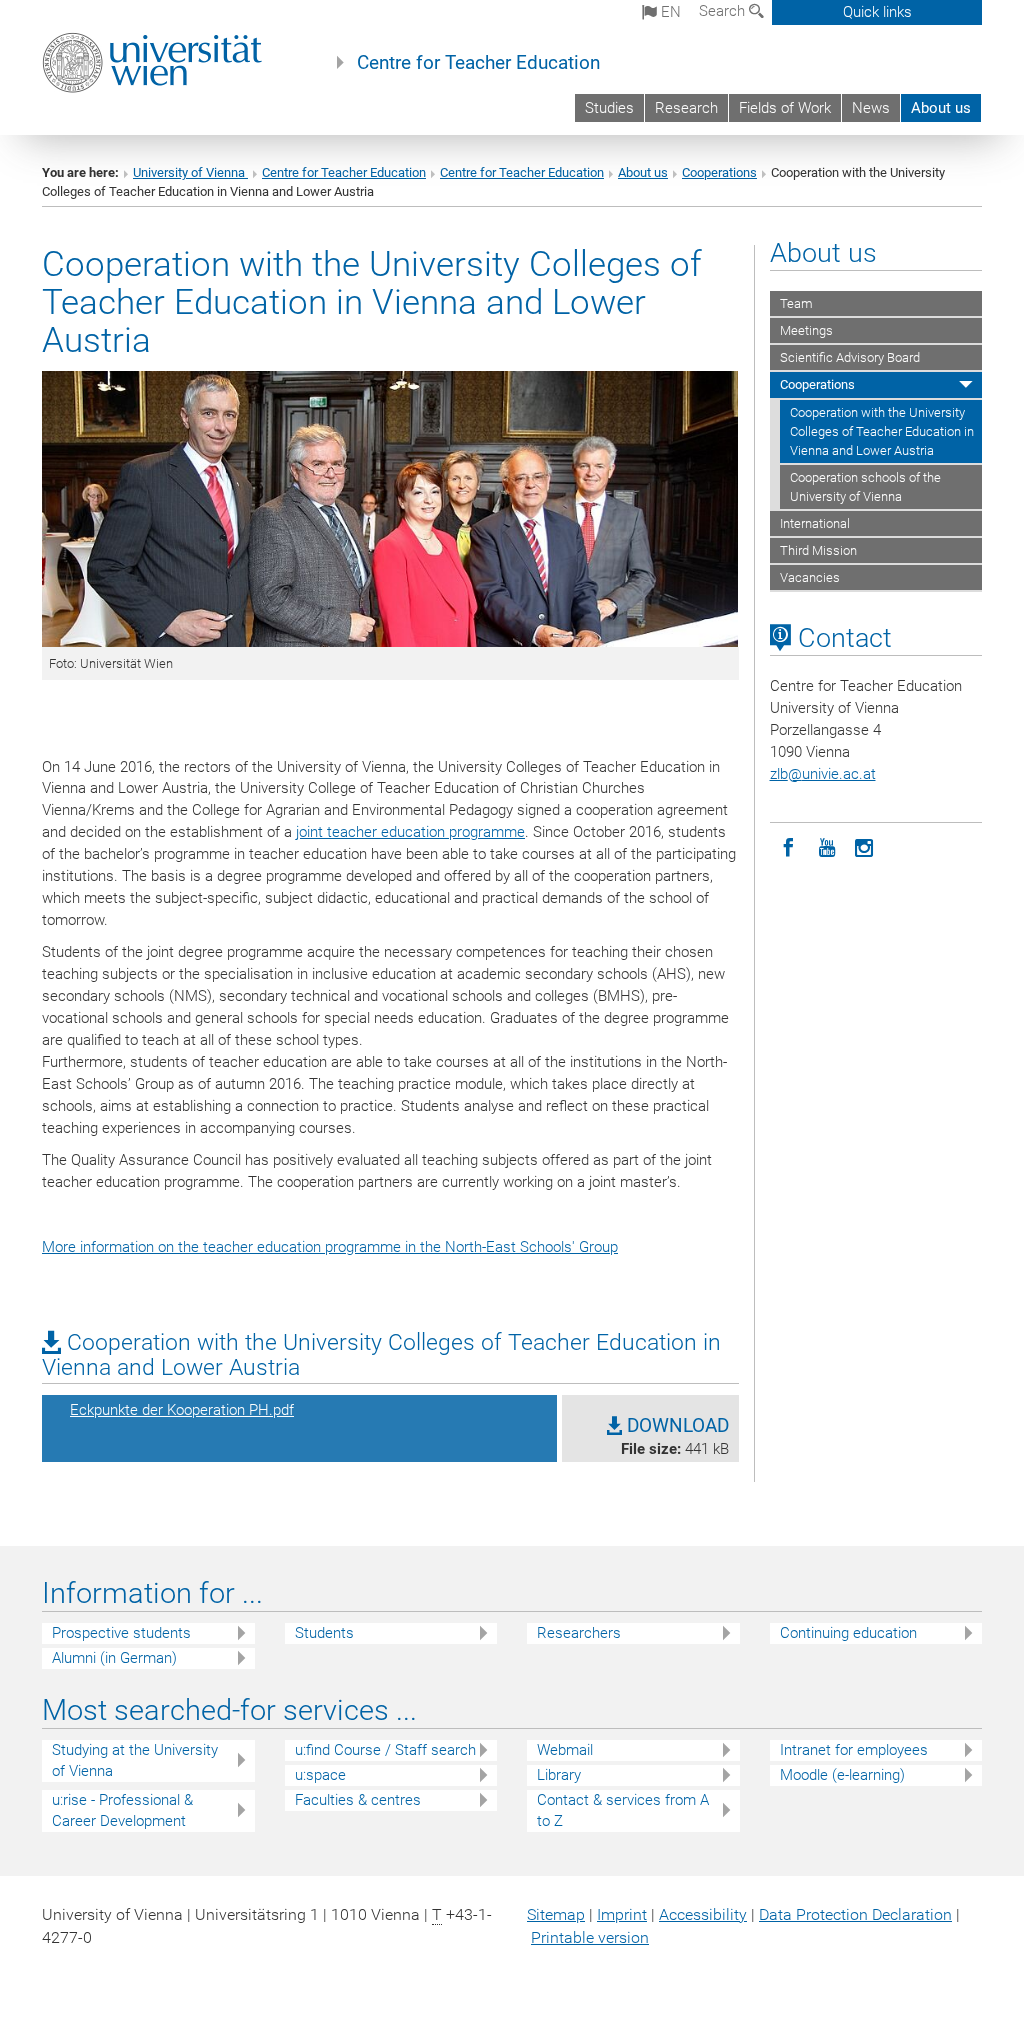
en (669, 12)
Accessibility (703, 1914)
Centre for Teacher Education (478, 63)
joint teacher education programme (410, 832)
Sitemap (556, 1914)
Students (324, 1633)
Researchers (579, 1633)
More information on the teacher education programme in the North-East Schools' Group (330, 1247)
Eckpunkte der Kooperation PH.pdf (182, 1410)
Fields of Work (785, 108)
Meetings (806, 330)
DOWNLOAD (675, 1426)
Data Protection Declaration (855, 1914)
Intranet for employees (854, 1750)
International (815, 523)
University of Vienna (190, 172)
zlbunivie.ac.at (823, 774)
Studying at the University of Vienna (135, 1760)
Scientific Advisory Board (850, 357)
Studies (609, 108)
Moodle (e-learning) (842, 1775)
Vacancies (810, 577)
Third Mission (818, 550)
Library (559, 1775)
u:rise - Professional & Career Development (122, 1810)
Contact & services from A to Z (623, 1810)
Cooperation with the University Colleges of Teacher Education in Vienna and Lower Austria (882, 431)
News (871, 108)
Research (686, 108)
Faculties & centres (358, 1800)
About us (941, 108)
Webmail (565, 1750)
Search (724, 11)
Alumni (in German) (114, 1658)
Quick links (877, 12)
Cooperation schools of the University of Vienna (865, 487)
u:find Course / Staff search (385, 1750)
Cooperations (719, 172)
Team (796, 303)
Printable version (590, 1937)
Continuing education (848, 1633)
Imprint (622, 1914)
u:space (320, 1775)
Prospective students (121, 1633)
